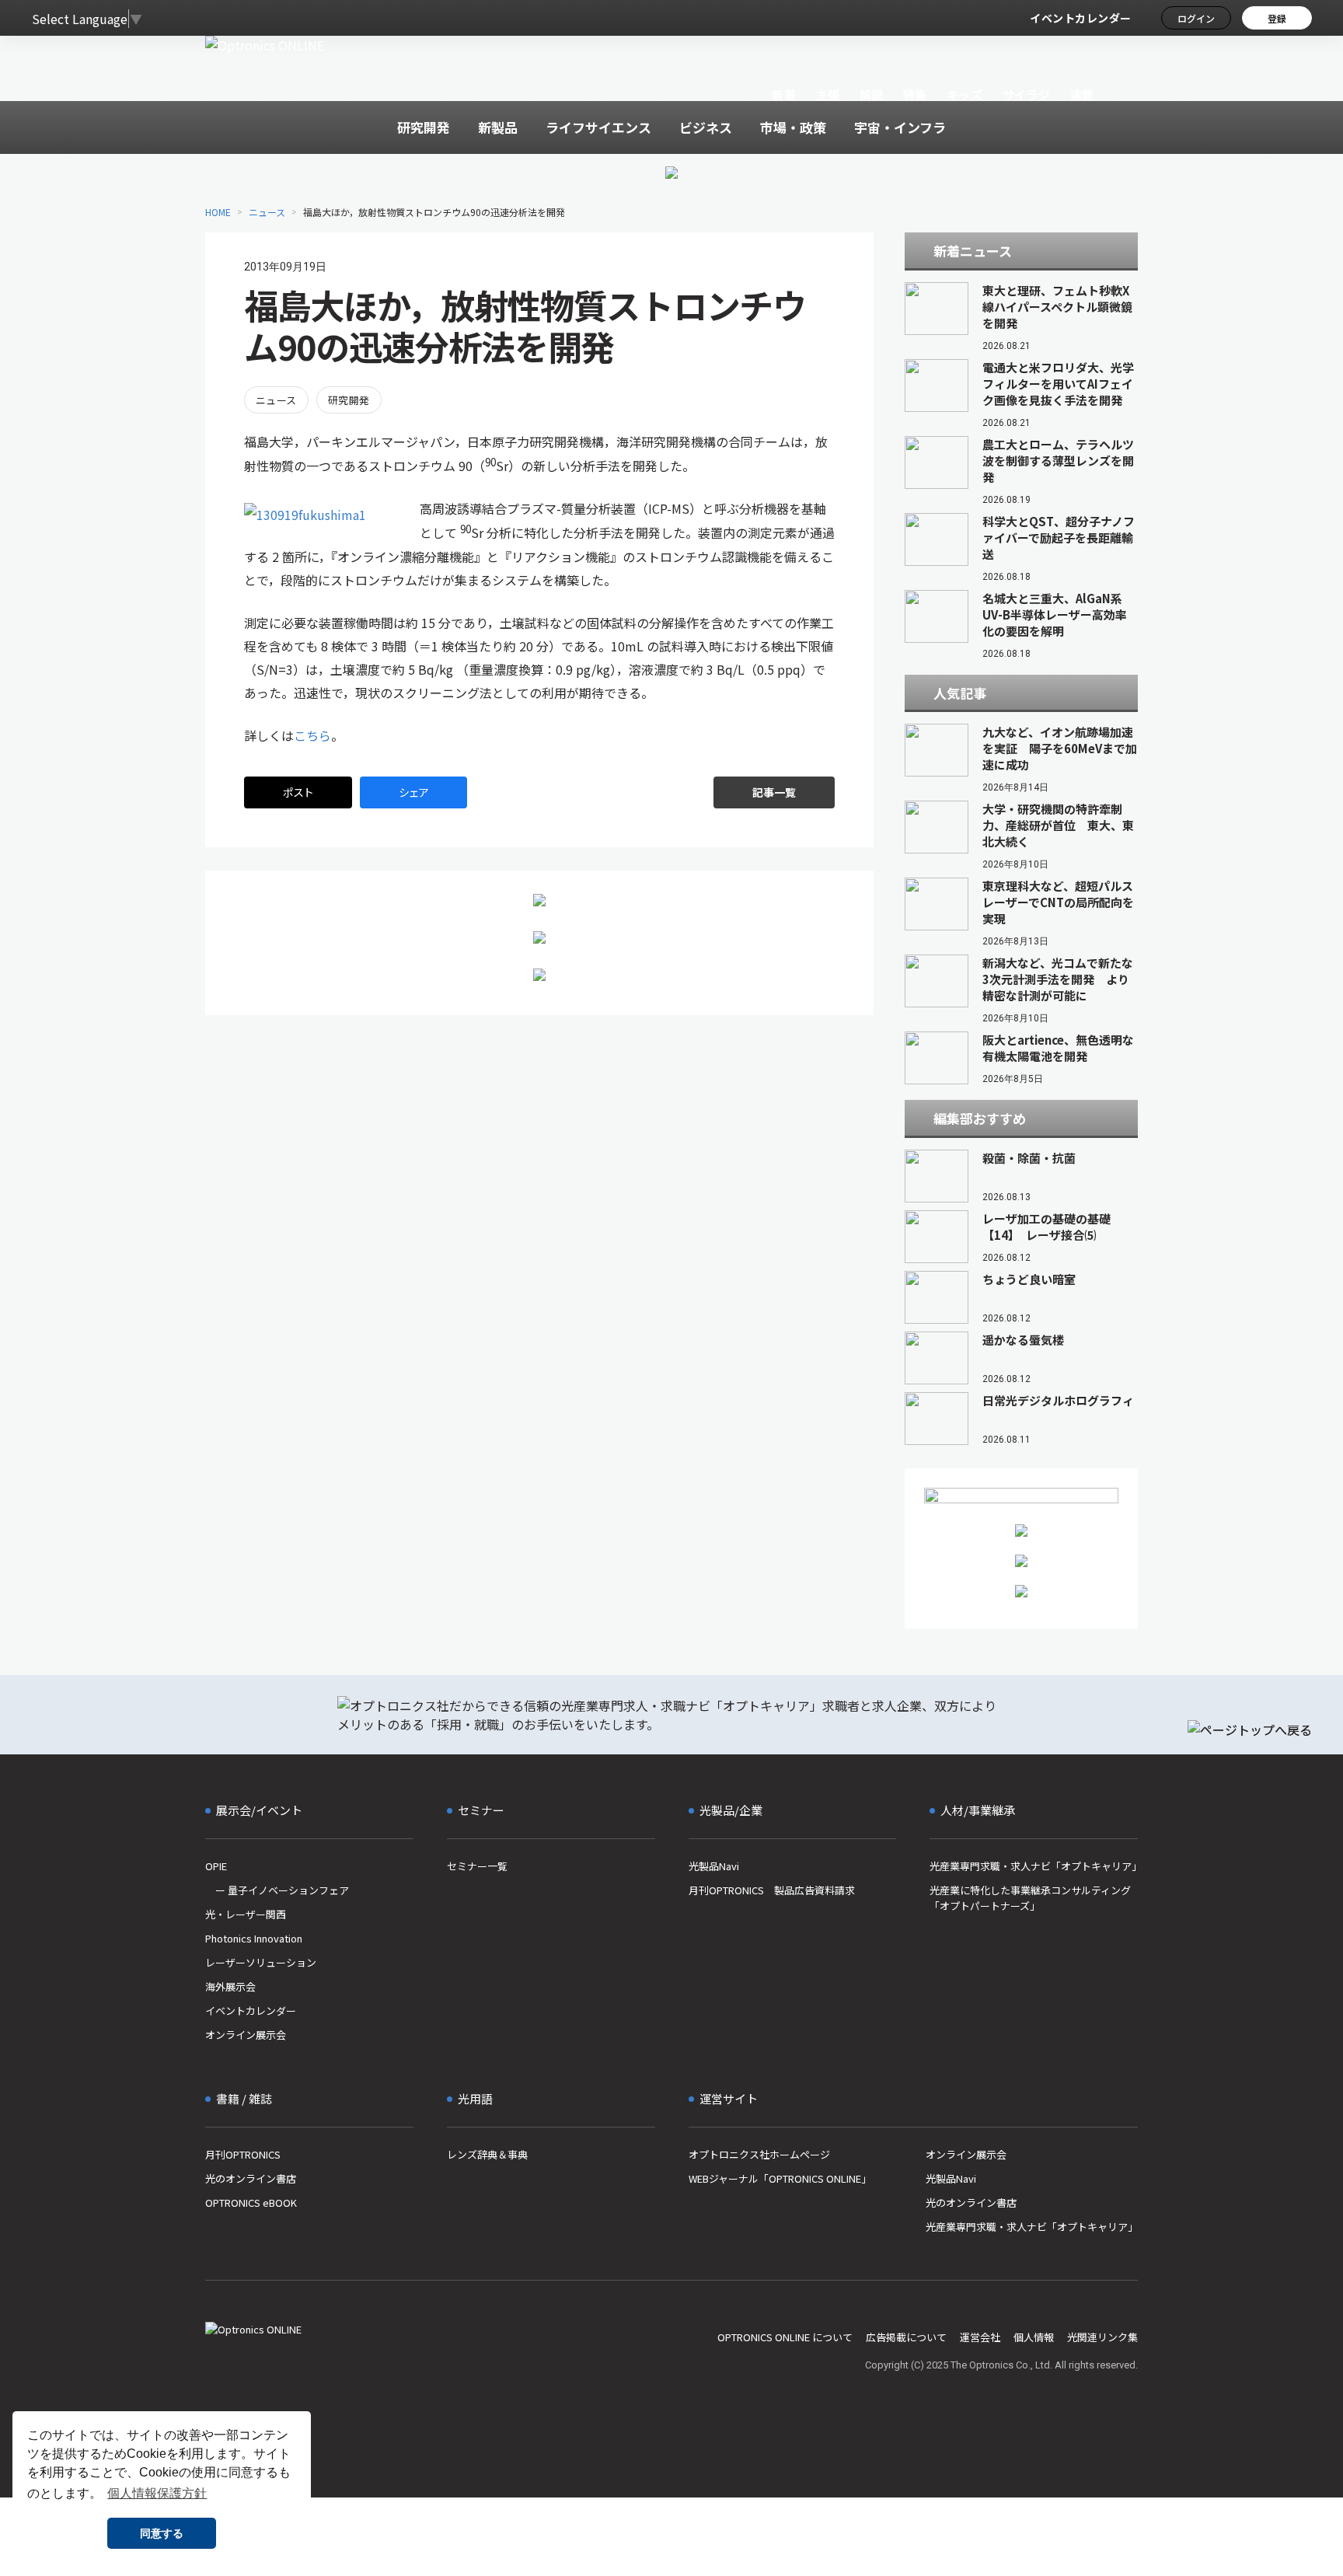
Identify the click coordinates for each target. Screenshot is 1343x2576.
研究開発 (349, 400)
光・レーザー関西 (246, 1914)
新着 (784, 94)
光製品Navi (714, 1866)
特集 (915, 94)
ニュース (267, 212)
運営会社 (980, 2337)
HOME (218, 212)
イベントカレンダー (1081, 18)
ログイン (1196, 18)
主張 (827, 94)
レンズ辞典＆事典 (487, 2154)
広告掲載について (906, 2337)
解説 (872, 94)
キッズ (965, 94)
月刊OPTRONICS (243, 2154)
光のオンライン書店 (251, 2178)
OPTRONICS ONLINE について (785, 2337)
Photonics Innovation (254, 1938)
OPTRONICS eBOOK (251, 2203)
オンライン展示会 (246, 2035)
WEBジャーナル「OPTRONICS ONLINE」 (780, 2178)
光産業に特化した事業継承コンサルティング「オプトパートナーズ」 (1030, 1898)
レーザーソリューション (261, 1962)
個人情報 (1034, 2337)
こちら (312, 735)
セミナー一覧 (477, 1866)
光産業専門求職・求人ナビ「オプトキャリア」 (1034, 1866)
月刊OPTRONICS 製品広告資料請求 (772, 1890)
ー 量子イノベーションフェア (277, 1890)
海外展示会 (230, 1986)
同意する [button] (162, 2533)
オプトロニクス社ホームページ (759, 2154)
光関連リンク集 (1102, 2337)
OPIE (216, 1866)
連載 (1082, 94)
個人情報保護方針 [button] (157, 2493)
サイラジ (1027, 94)
